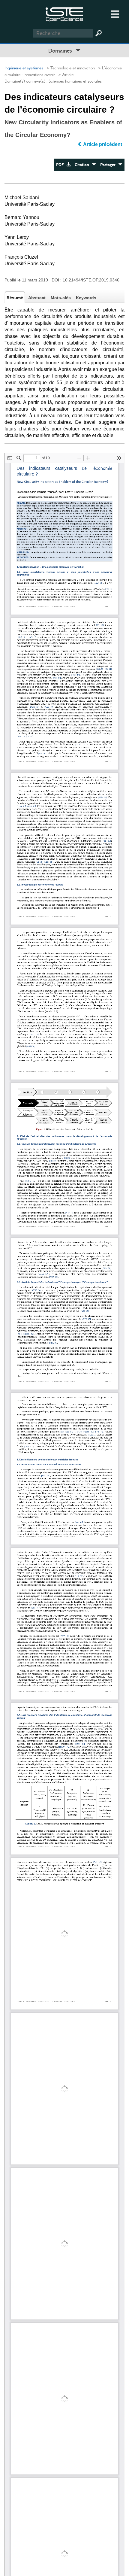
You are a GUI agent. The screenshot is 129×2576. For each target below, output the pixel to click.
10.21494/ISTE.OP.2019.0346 (91, 280)
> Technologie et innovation (70, 68)
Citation (83, 165)
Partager (109, 165)
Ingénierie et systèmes (24, 68)
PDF (61, 165)
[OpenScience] (64, 14)
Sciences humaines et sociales (75, 81)
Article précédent (103, 144)
